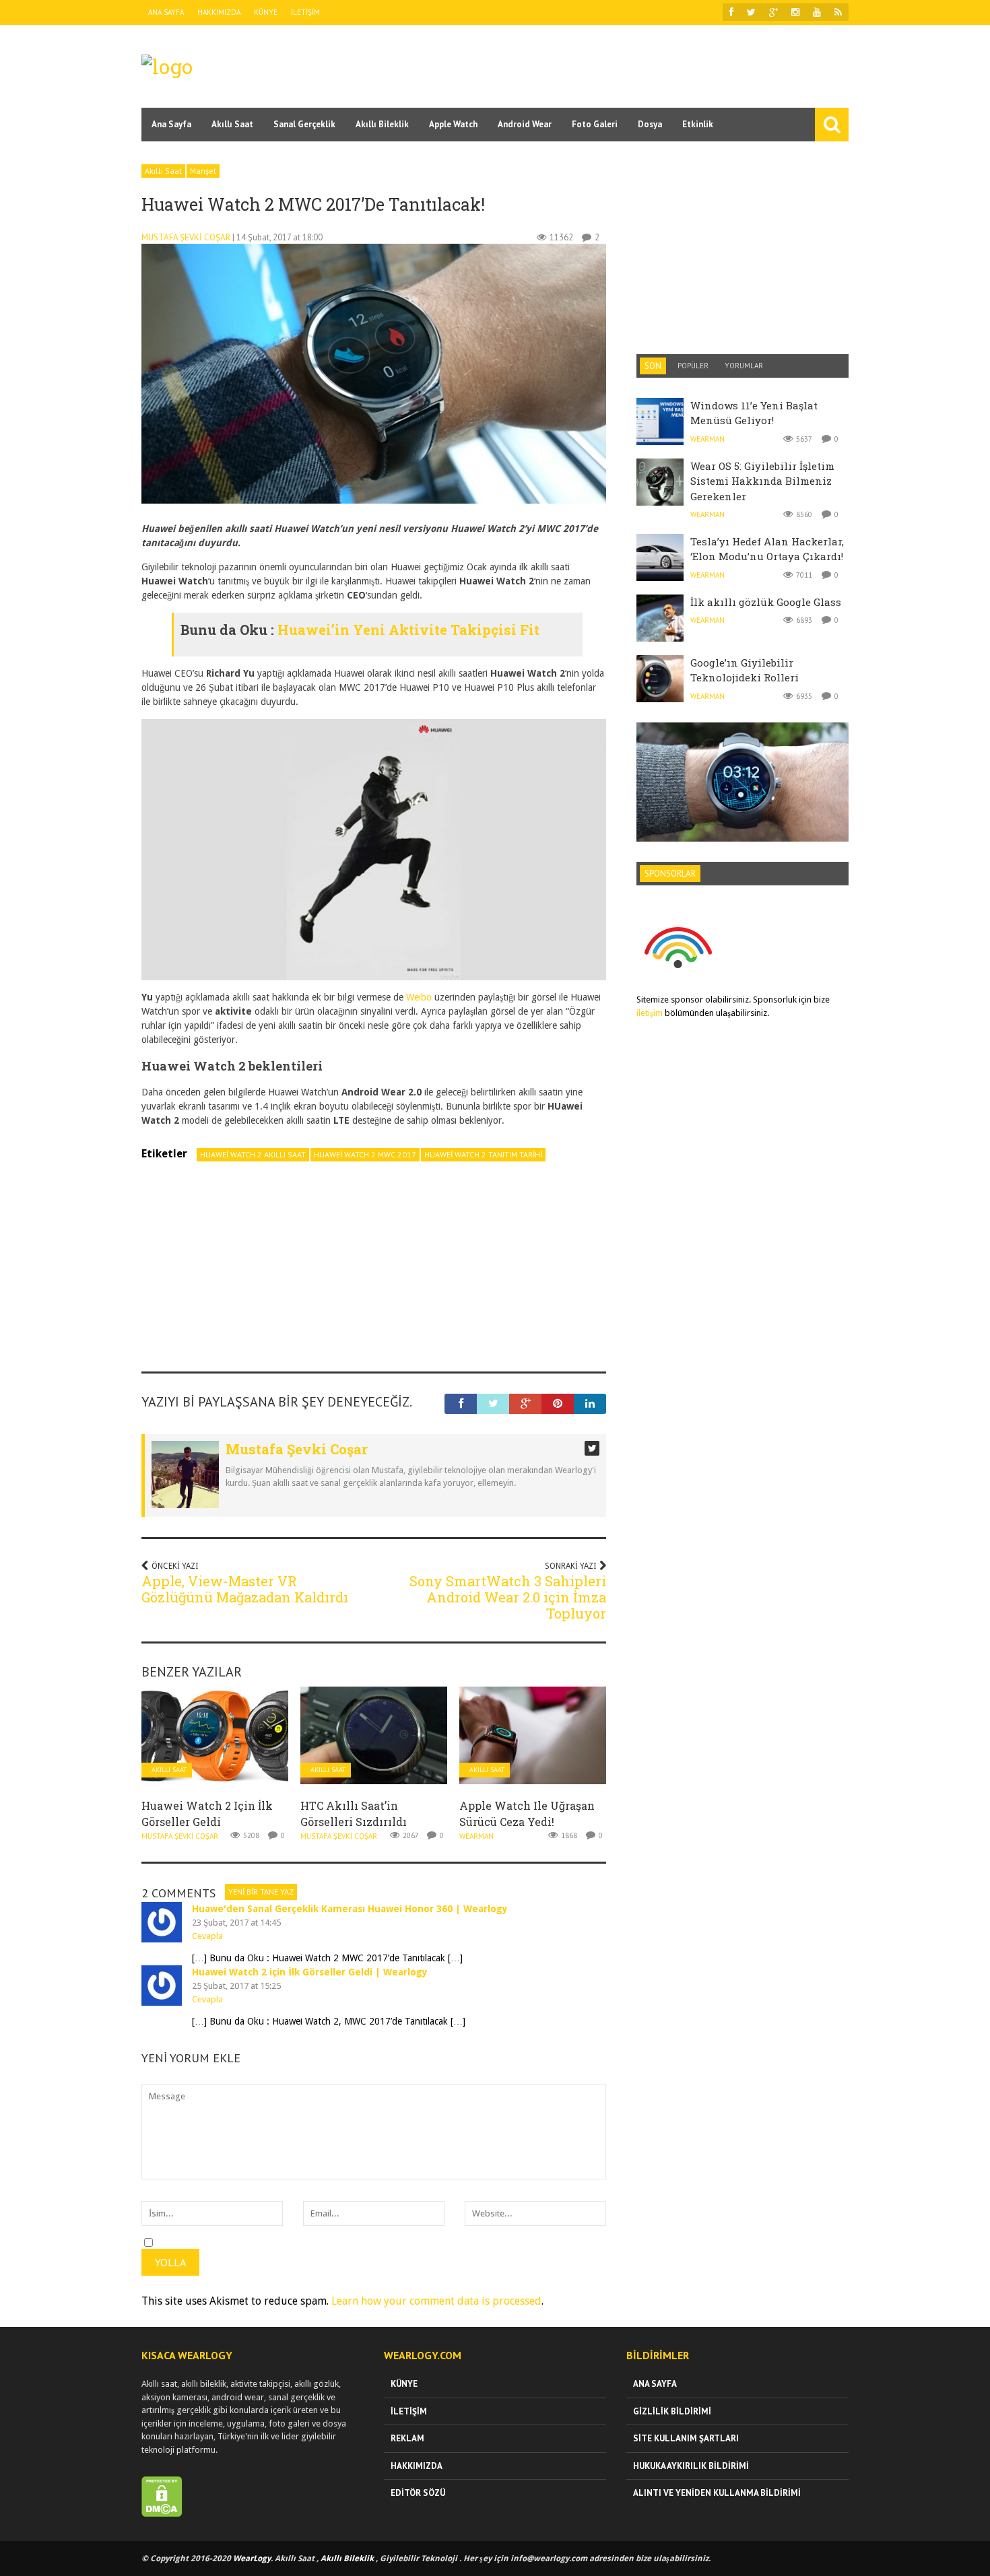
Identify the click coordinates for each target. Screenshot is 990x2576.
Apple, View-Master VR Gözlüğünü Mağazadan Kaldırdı (245, 1589)
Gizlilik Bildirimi (672, 2411)
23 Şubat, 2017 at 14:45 (236, 1923)
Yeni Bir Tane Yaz (261, 1892)
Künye (266, 12)
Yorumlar (744, 366)
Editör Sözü (418, 2493)
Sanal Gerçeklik (304, 124)
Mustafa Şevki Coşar (186, 237)
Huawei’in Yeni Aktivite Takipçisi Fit (408, 630)
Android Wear (525, 124)
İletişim (305, 12)
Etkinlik (698, 124)
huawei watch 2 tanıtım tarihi (483, 1154)
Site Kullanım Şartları (686, 2438)
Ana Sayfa (166, 12)
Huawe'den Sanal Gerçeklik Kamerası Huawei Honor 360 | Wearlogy (350, 1909)
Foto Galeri (595, 124)
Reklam (407, 2438)
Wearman (476, 1836)
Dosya (650, 124)
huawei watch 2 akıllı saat (253, 1154)
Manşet (203, 171)
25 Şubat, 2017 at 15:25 (236, 1986)
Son (653, 366)
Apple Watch (453, 124)
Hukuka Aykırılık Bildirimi (691, 2466)
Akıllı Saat (232, 124)
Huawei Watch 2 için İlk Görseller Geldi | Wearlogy (310, 1972)
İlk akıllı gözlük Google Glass (766, 602)
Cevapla (207, 1936)
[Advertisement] (603, 65)
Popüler (693, 366)
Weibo (420, 997)
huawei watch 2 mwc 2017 (365, 1154)
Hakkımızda (219, 12)
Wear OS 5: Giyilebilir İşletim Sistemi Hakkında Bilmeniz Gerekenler (762, 481)
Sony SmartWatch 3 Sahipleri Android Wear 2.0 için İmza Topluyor (508, 1597)
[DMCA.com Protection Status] (162, 2514)
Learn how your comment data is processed (436, 2301)
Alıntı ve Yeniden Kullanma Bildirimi (717, 2493)
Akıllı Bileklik (382, 124)
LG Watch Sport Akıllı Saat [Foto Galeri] (742, 751)
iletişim (650, 1013)
